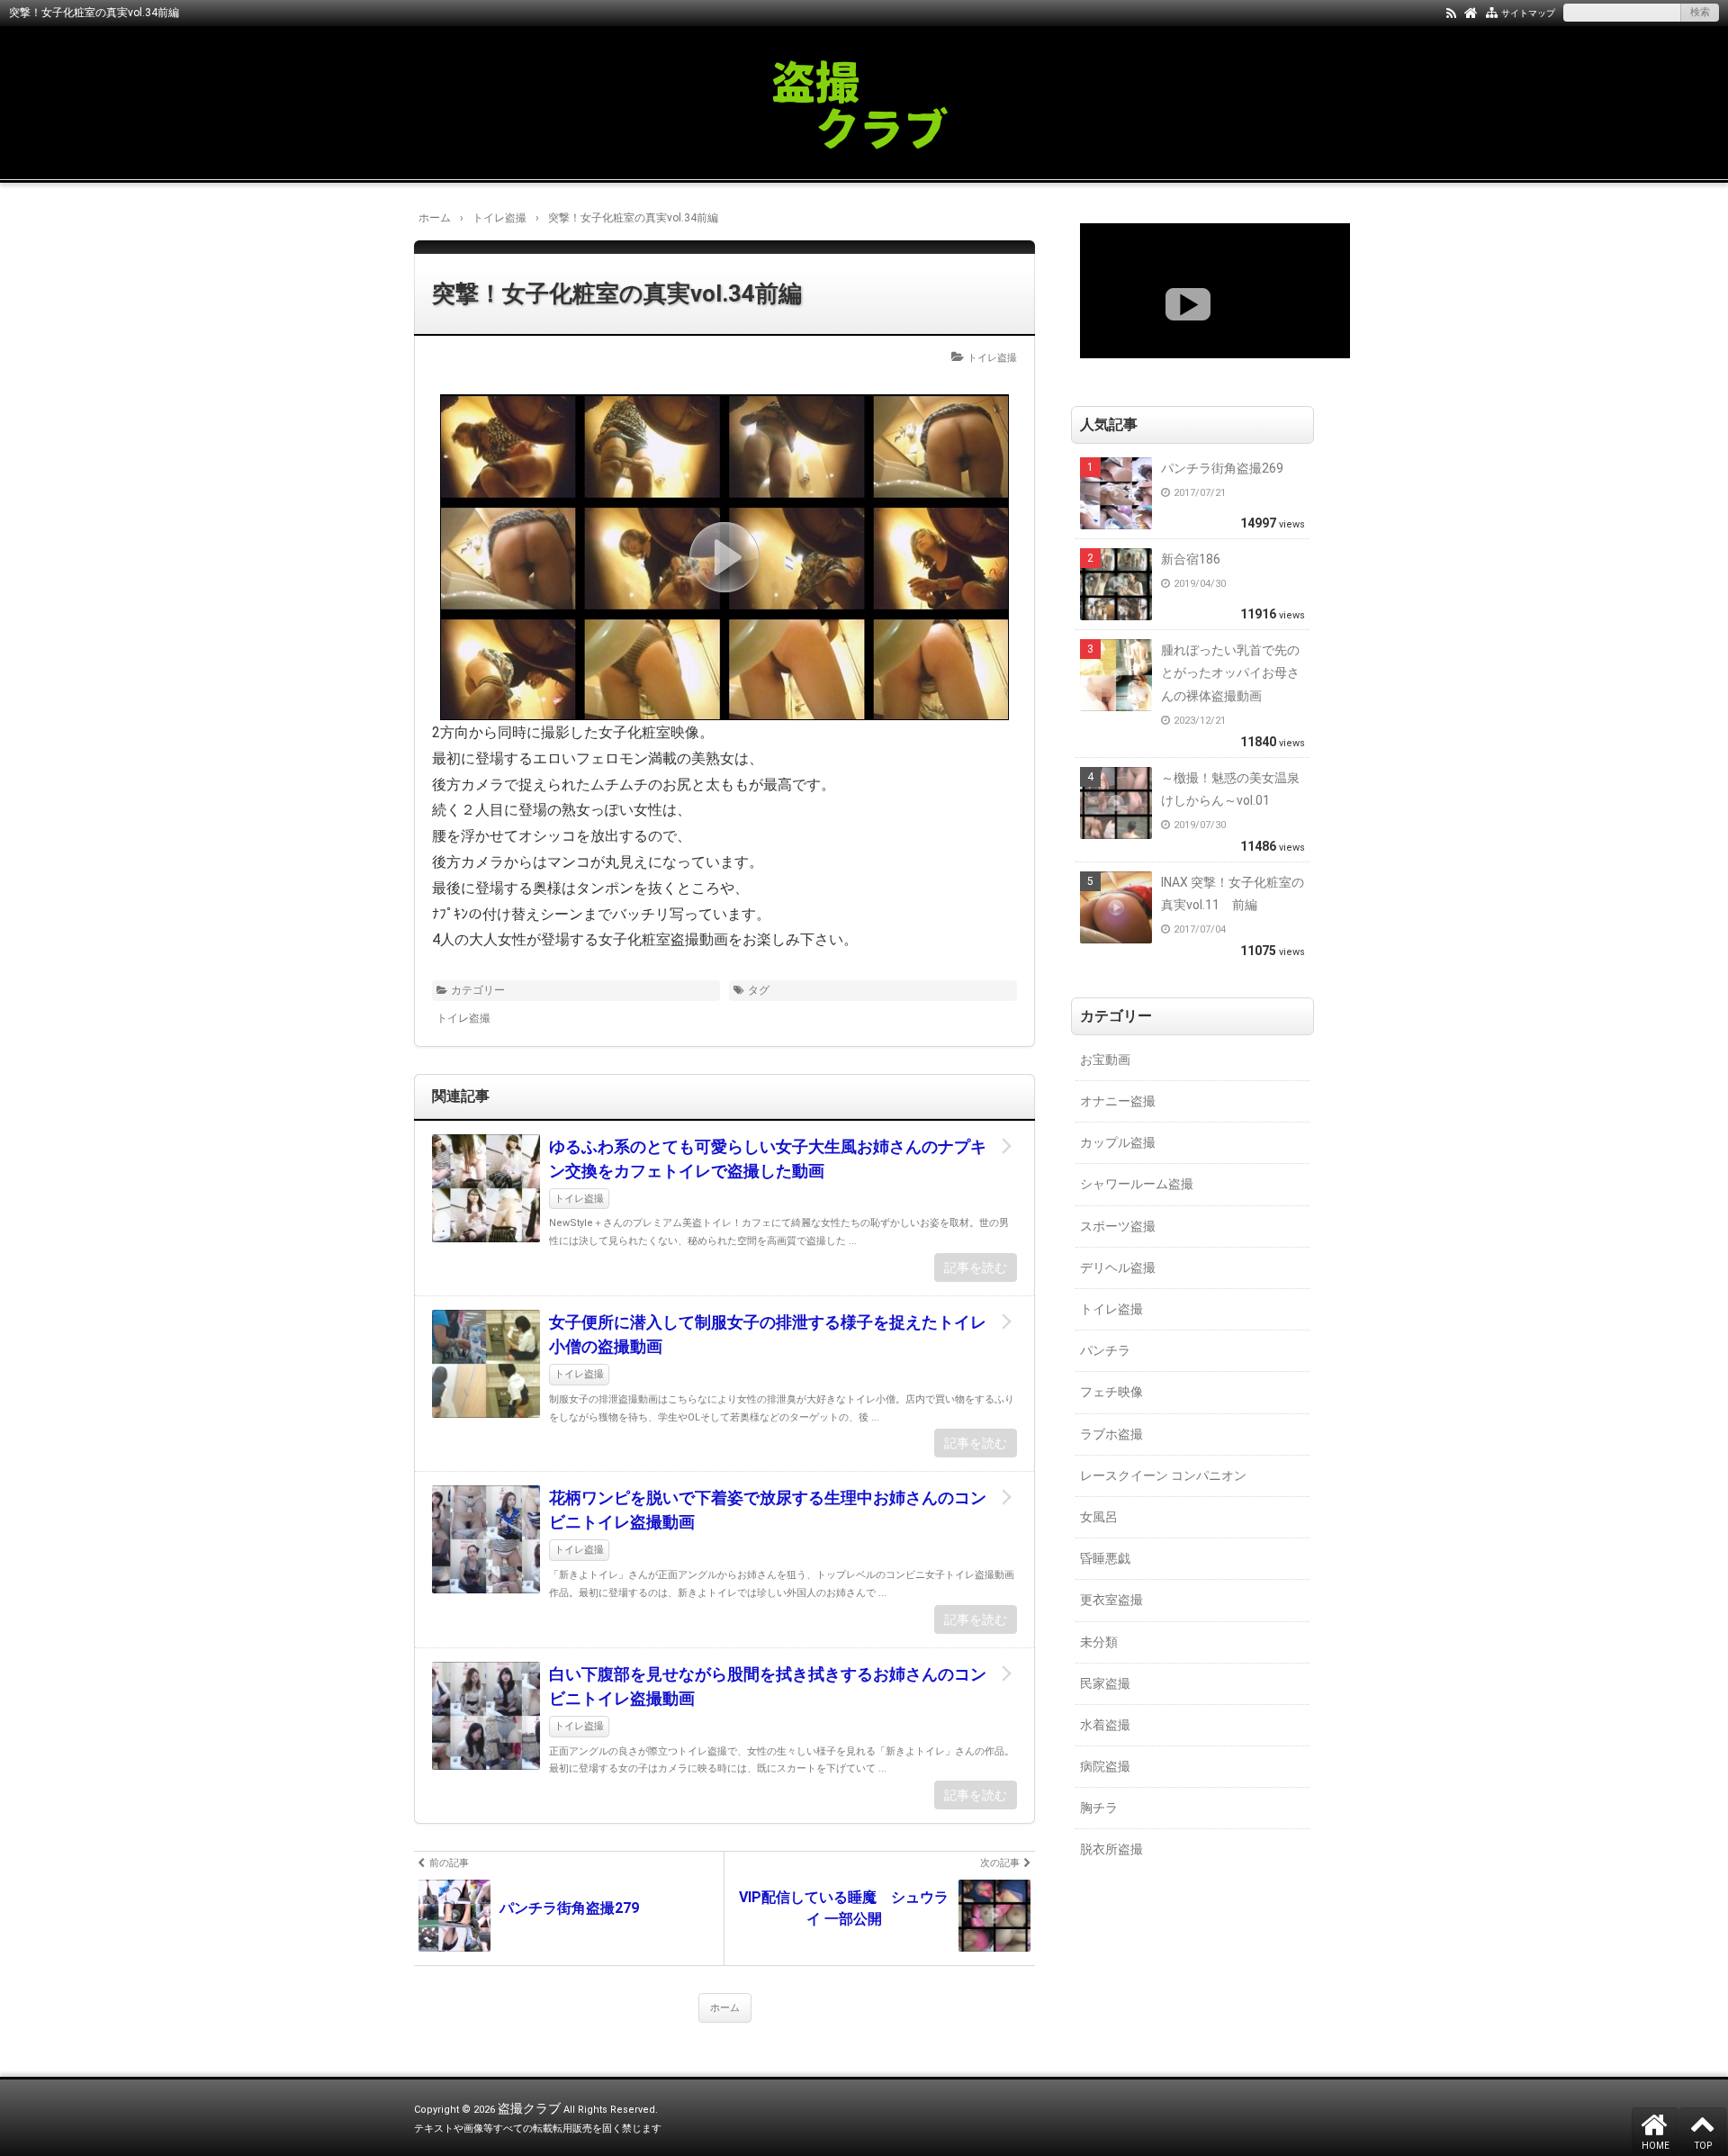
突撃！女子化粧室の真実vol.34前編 (617, 293)
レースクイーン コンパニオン (1163, 1475)
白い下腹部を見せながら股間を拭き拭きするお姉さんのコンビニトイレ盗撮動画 (768, 1686)
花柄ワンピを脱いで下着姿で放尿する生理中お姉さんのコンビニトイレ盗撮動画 (768, 1510)
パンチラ (1105, 1350)
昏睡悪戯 (1105, 1558)
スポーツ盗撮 (1118, 1226)
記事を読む (976, 1267)
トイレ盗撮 (992, 358)
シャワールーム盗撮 (1137, 1184)
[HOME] (1471, 12)
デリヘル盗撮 (1118, 1267)
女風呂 (1099, 1517)
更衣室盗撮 (1111, 1600)
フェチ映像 (1111, 1392)
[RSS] (1451, 12)
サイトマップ (1528, 13)
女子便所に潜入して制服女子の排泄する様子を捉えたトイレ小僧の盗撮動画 (768, 1334)
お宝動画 (1105, 1060)
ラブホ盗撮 (1111, 1434)
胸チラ (1099, 1808)
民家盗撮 (1105, 1683)
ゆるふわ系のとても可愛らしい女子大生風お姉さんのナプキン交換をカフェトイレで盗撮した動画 (768, 1159)
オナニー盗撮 (1118, 1101)
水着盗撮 (1105, 1725)
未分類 (1099, 1642)
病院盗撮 (1105, 1766)
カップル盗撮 (1118, 1142)
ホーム (725, 2008)
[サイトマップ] (1492, 12)
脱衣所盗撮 (1111, 1849)
